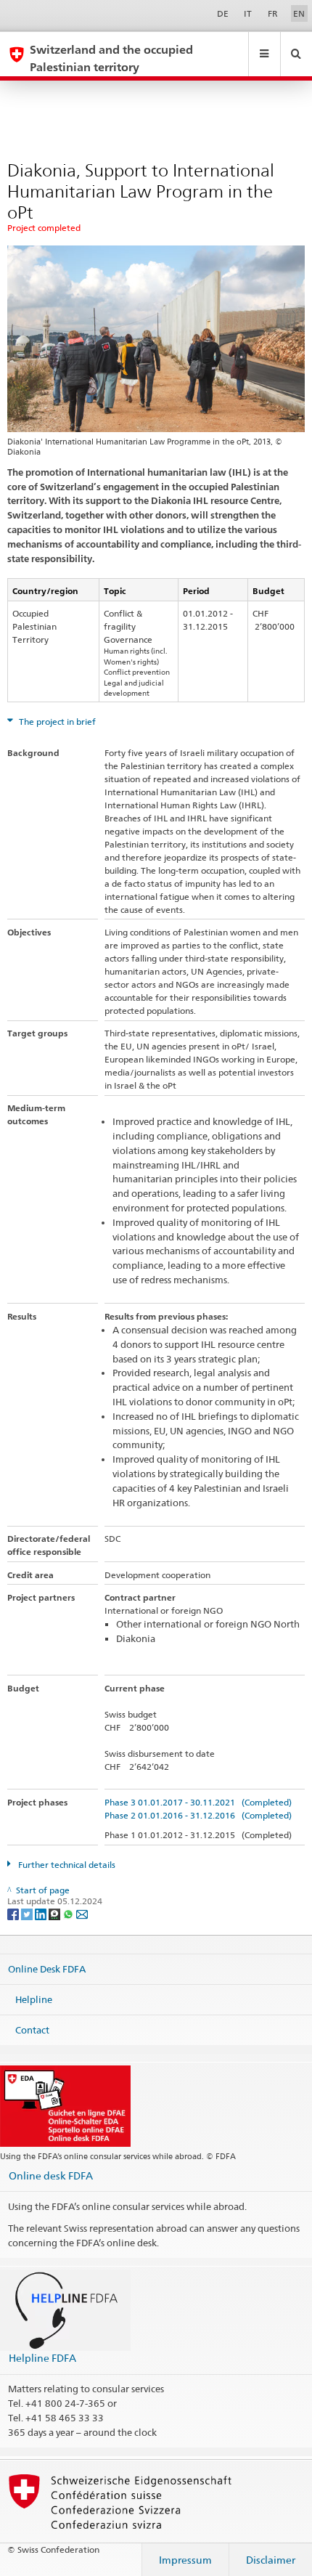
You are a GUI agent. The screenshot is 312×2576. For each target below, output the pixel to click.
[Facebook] (14, 1913)
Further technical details (66, 1865)
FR (273, 13)
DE (223, 13)
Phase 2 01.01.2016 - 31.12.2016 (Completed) (198, 1815)
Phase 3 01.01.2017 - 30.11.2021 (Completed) (198, 1802)
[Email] (82, 1913)
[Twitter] (28, 1913)
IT (248, 13)
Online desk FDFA (51, 2175)
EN (299, 13)
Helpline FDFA (42, 2358)
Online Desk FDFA (47, 1969)
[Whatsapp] (69, 1913)
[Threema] (56, 1913)
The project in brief (56, 722)
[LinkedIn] (42, 1913)
